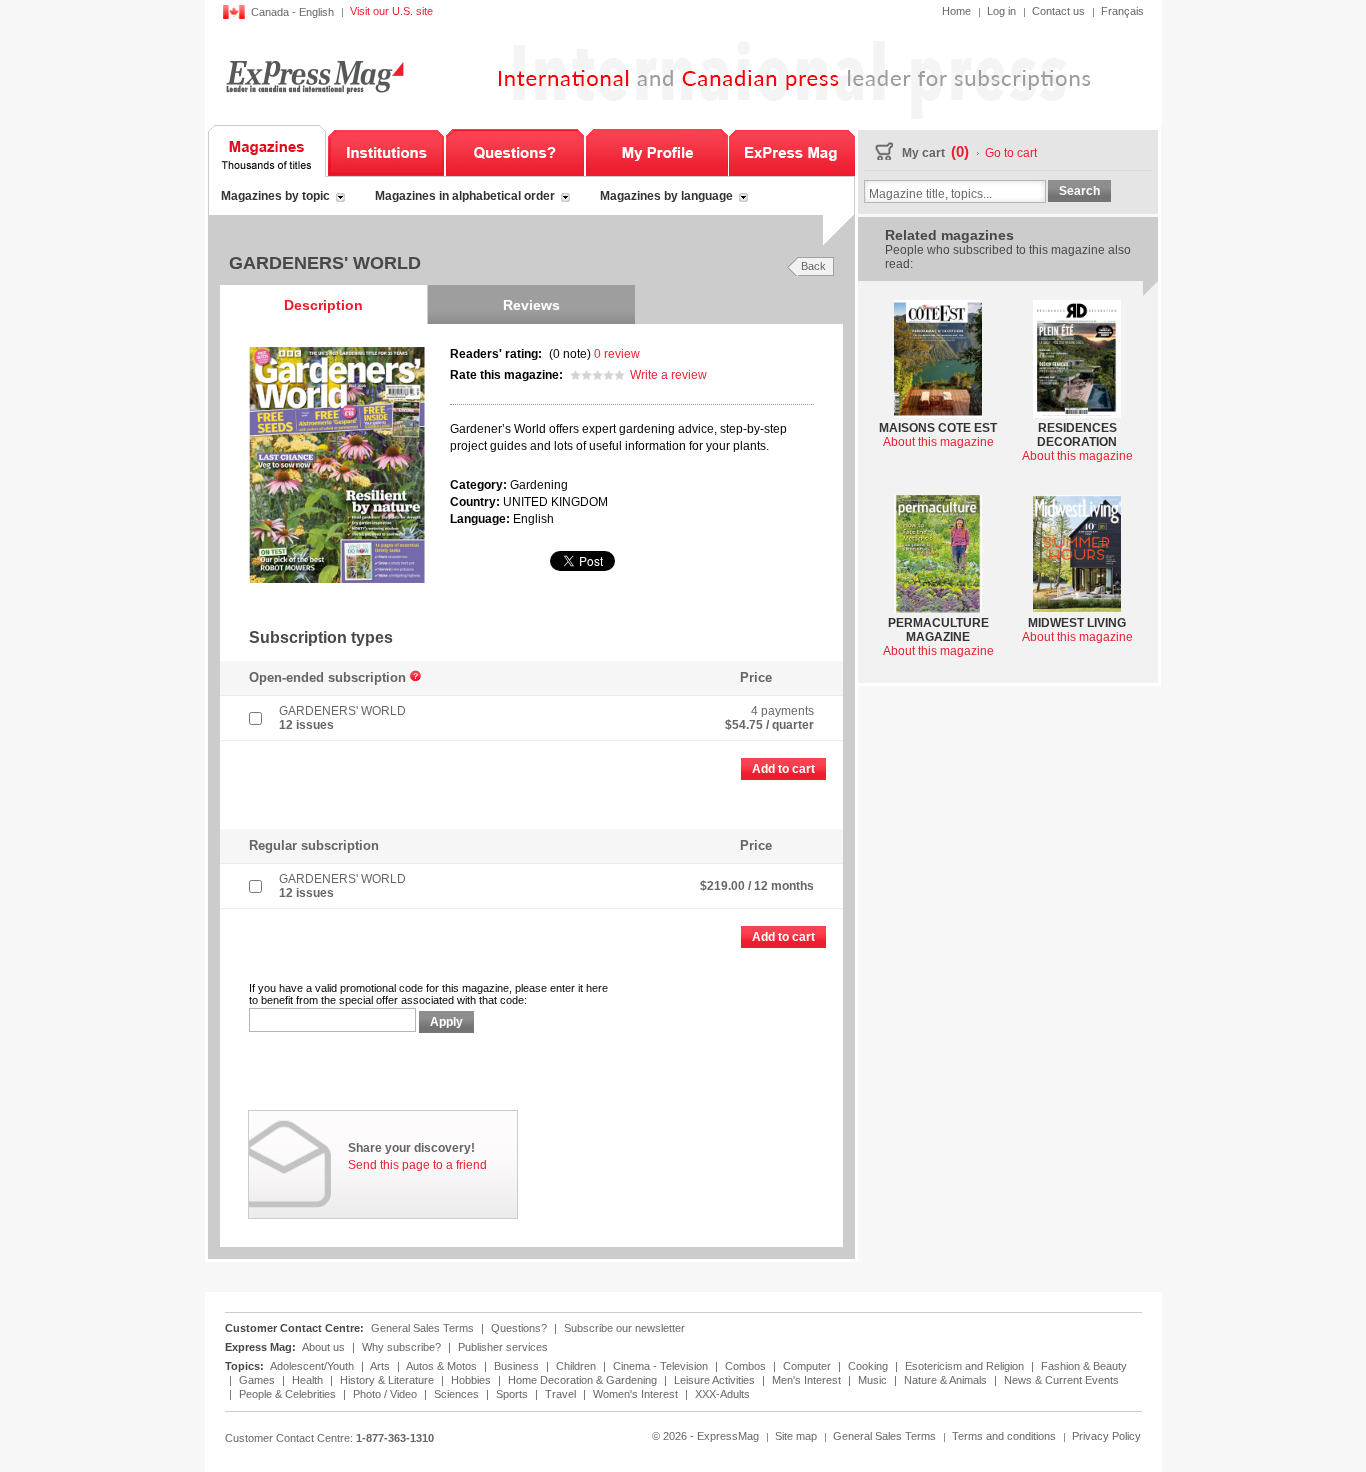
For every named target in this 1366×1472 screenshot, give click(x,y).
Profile (656, 151)
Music (874, 1380)
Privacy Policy (1106, 1436)
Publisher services (503, 1347)
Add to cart (783, 769)
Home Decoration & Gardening (584, 1380)
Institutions (386, 151)
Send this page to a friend (417, 1165)
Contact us (1058, 11)
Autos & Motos (443, 1366)
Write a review (668, 375)
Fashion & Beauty (1084, 1366)
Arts (381, 1366)
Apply (446, 1022)
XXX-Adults (722, 1394)
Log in (1001, 11)
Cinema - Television (662, 1366)
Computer (808, 1366)
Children (577, 1366)
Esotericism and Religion (966, 1366)
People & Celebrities (289, 1394)
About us (323, 1347)
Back (813, 266)
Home (956, 11)
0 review (617, 354)
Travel (562, 1394)
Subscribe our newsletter (624, 1328)
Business (518, 1366)
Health (309, 1380)
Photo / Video (386, 1394)
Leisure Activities (716, 1380)
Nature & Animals (947, 1380)
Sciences (458, 1394)
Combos (747, 1366)
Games (258, 1380)
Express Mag (313, 76)
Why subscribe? (401, 1347)
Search (1079, 191)
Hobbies (472, 1380)
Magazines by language (666, 196)
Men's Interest (808, 1380)
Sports (513, 1394)
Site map (796, 1436)
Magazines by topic (275, 196)
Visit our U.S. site (391, 11)
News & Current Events (1061, 1380)
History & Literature (388, 1380)
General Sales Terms (422, 1328)
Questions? (515, 151)
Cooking (869, 1366)
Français (1122, 11)
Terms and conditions (1004, 1436)
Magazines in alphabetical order (465, 196)
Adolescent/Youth (313, 1366)
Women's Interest (637, 1394)
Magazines (267, 151)
